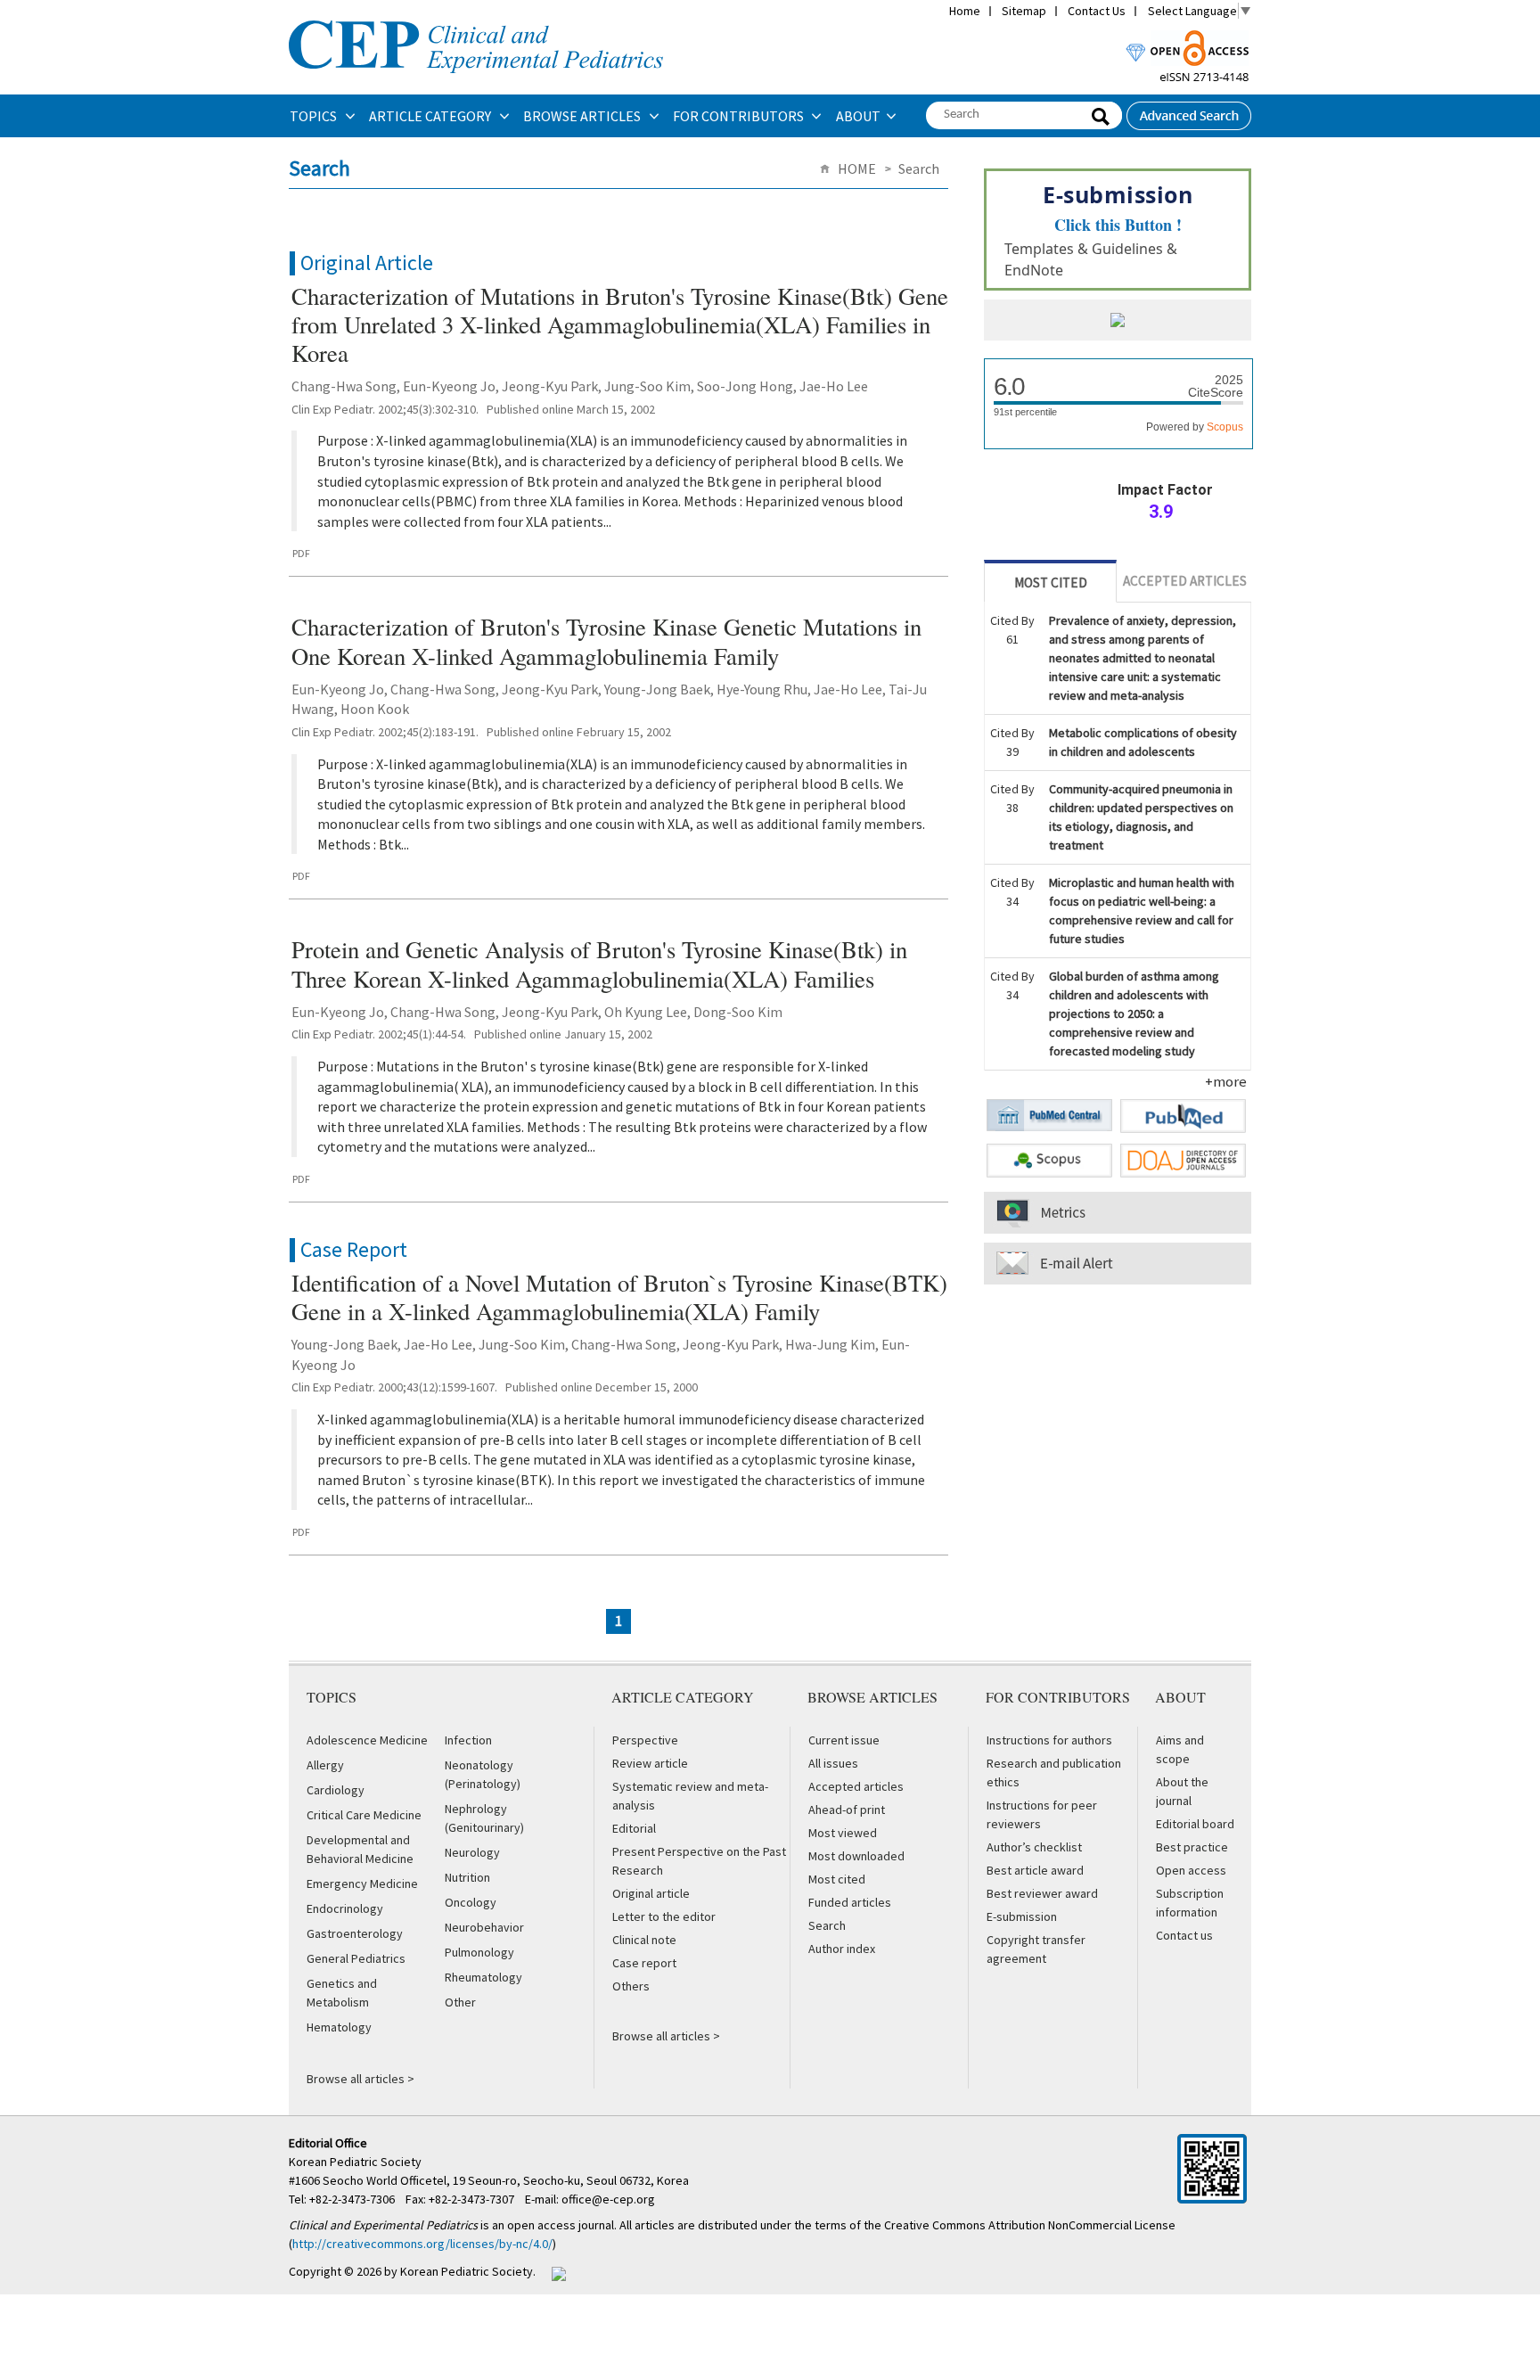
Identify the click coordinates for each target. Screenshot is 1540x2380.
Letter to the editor (664, 1916)
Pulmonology (479, 1952)
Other (460, 2002)
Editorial (634, 1828)
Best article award (1035, 1870)
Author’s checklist (1034, 1847)
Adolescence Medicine (367, 1740)
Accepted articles (856, 1786)
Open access (1191, 1870)
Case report (644, 1963)
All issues (833, 1763)
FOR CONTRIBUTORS (740, 116)
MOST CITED (1051, 583)
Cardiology (336, 1790)
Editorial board (1195, 1824)
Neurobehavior (484, 1927)
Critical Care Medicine (364, 1815)
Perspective (645, 1740)
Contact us (1184, 1935)
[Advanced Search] (1189, 111)
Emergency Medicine (362, 1883)
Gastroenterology (355, 1933)
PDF (301, 553)
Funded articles (850, 1902)
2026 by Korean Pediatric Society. (446, 2271)
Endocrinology (345, 1908)
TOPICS (315, 116)
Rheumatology (483, 1977)
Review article (650, 1763)
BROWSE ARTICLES (583, 116)
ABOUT (858, 116)
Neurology (472, 1852)
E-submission (1022, 1916)
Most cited (837, 1879)
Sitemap (1024, 11)
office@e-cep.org (610, 2199)
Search (827, 1925)
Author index (842, 1949)
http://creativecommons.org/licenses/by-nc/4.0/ (422, 2244)
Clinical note (644, 1940)
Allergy (325, 1765)
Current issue (844, 1740)
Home (965, 11)
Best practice (1192, 1847)
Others (631, 1986)
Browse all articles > (360, 2079)
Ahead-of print (847, 1810)
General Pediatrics (356, 1958)
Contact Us (1097, 11)
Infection (468, 1740)
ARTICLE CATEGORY (431, 116)
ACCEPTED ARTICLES (1185, 581)
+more (1226, 1081)
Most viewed (843, 1833)
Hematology (339, 2027)
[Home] (476, 19)
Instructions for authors (1049, 1740)
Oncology (471, 1902)
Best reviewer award (1042, 1893)
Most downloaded (856, 1856)
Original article (651, 1893)
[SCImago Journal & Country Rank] (1118, 322)
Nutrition (467, 1877)
